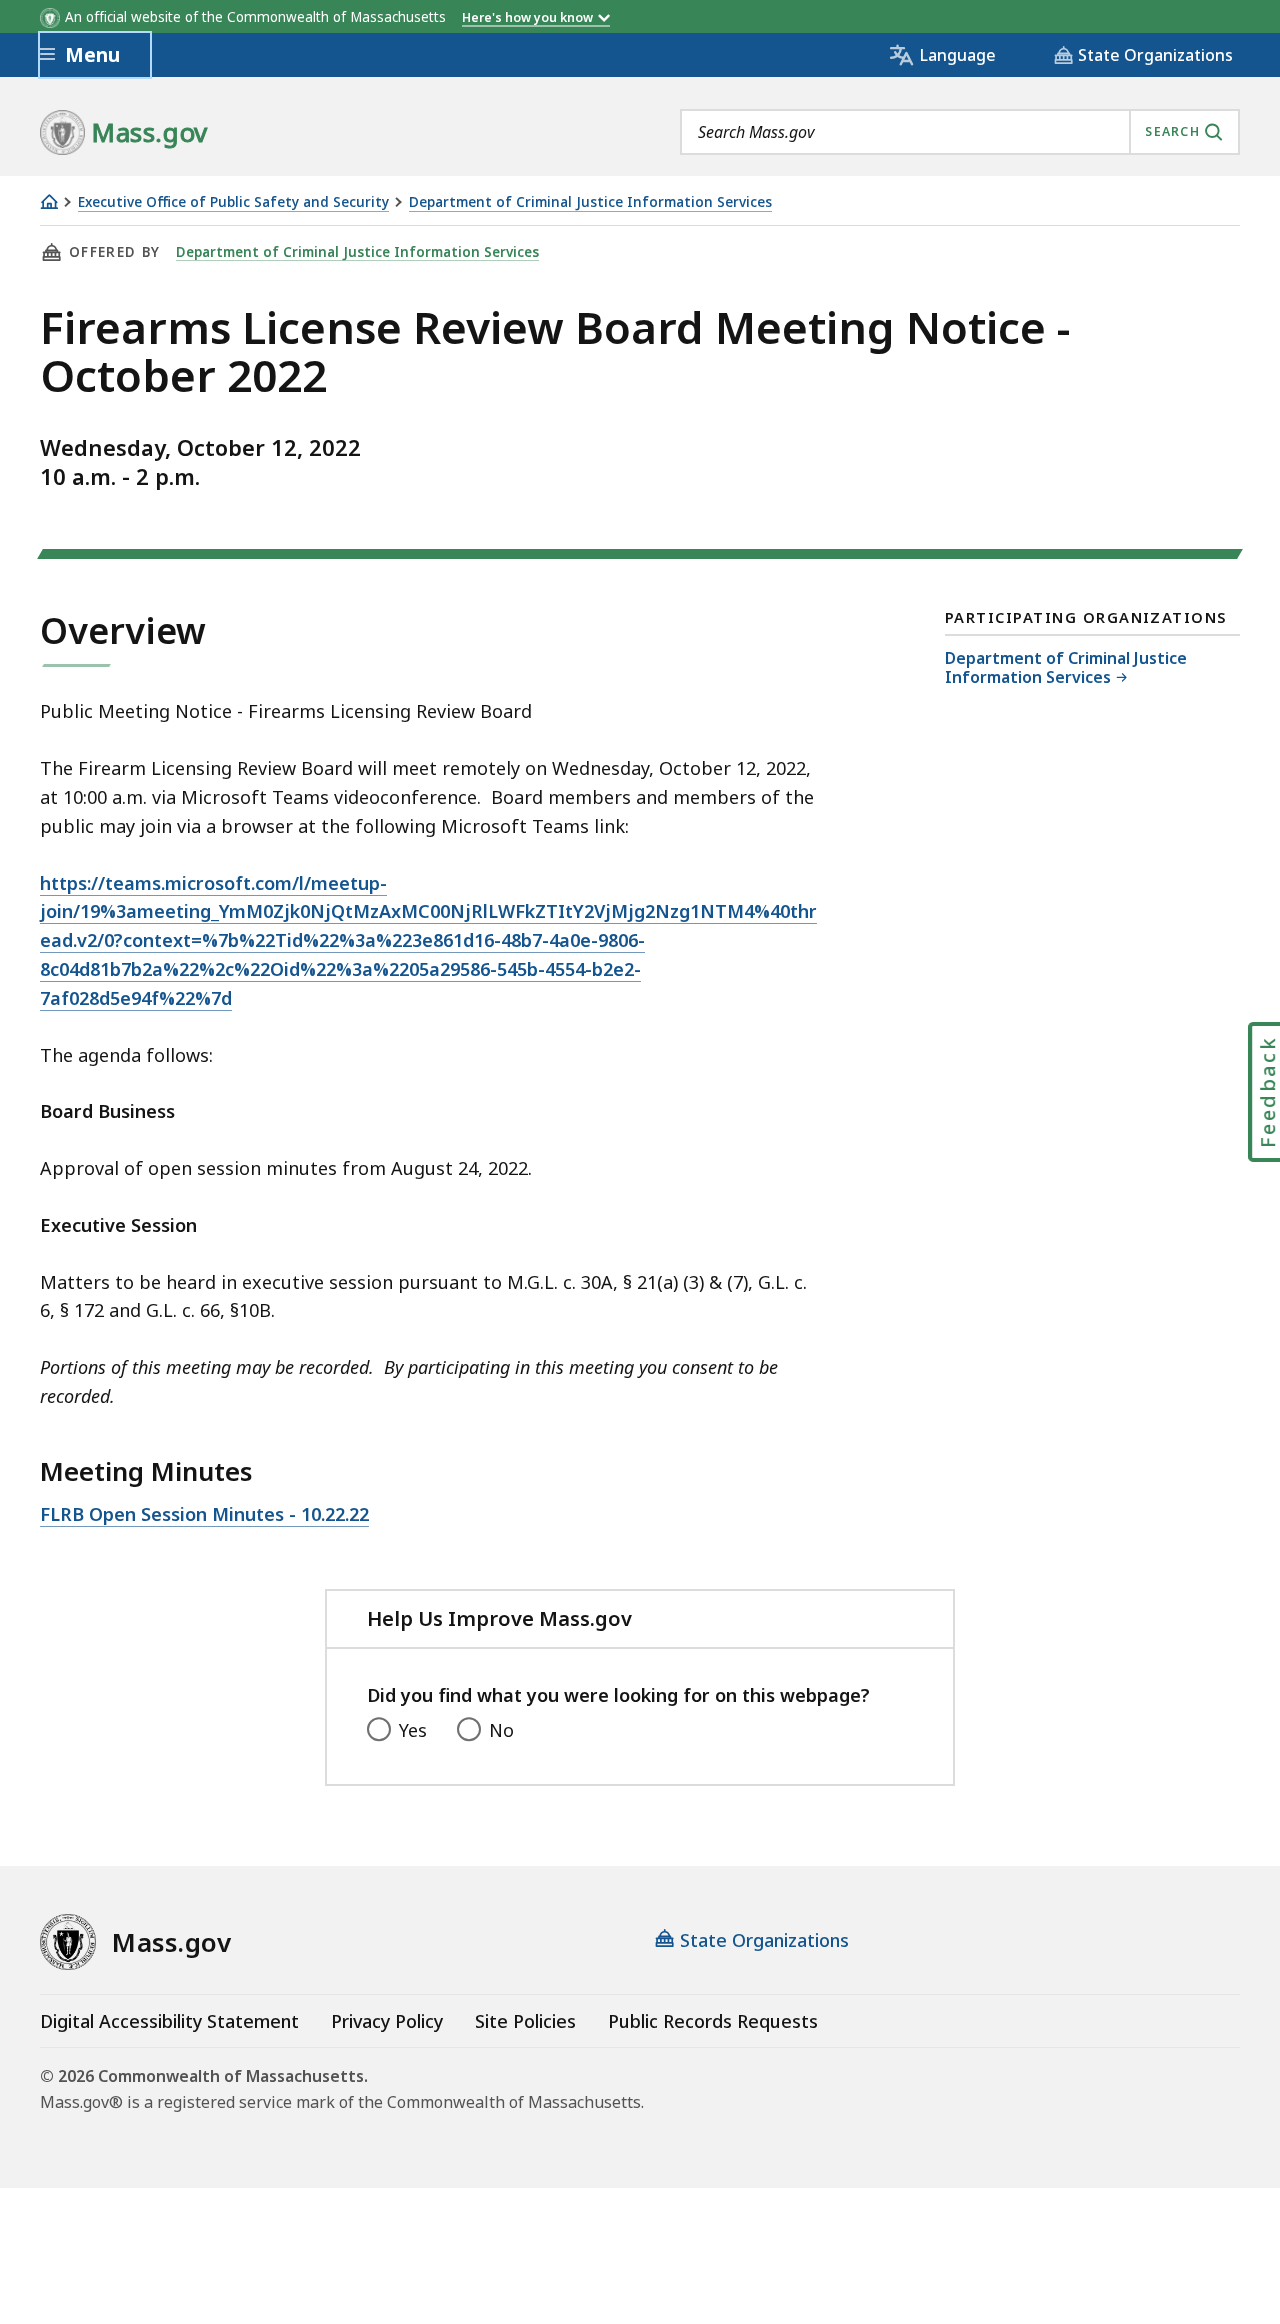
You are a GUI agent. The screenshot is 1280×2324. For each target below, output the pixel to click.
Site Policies (525, 2021)
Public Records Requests (713, 2021)
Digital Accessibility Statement (169, 2021)
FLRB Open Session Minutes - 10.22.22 (204, 1514)
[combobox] (960, 132)
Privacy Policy (387, 2021)
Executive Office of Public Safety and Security (233, 202)
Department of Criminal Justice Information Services (590, 202)
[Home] (49, 201)
